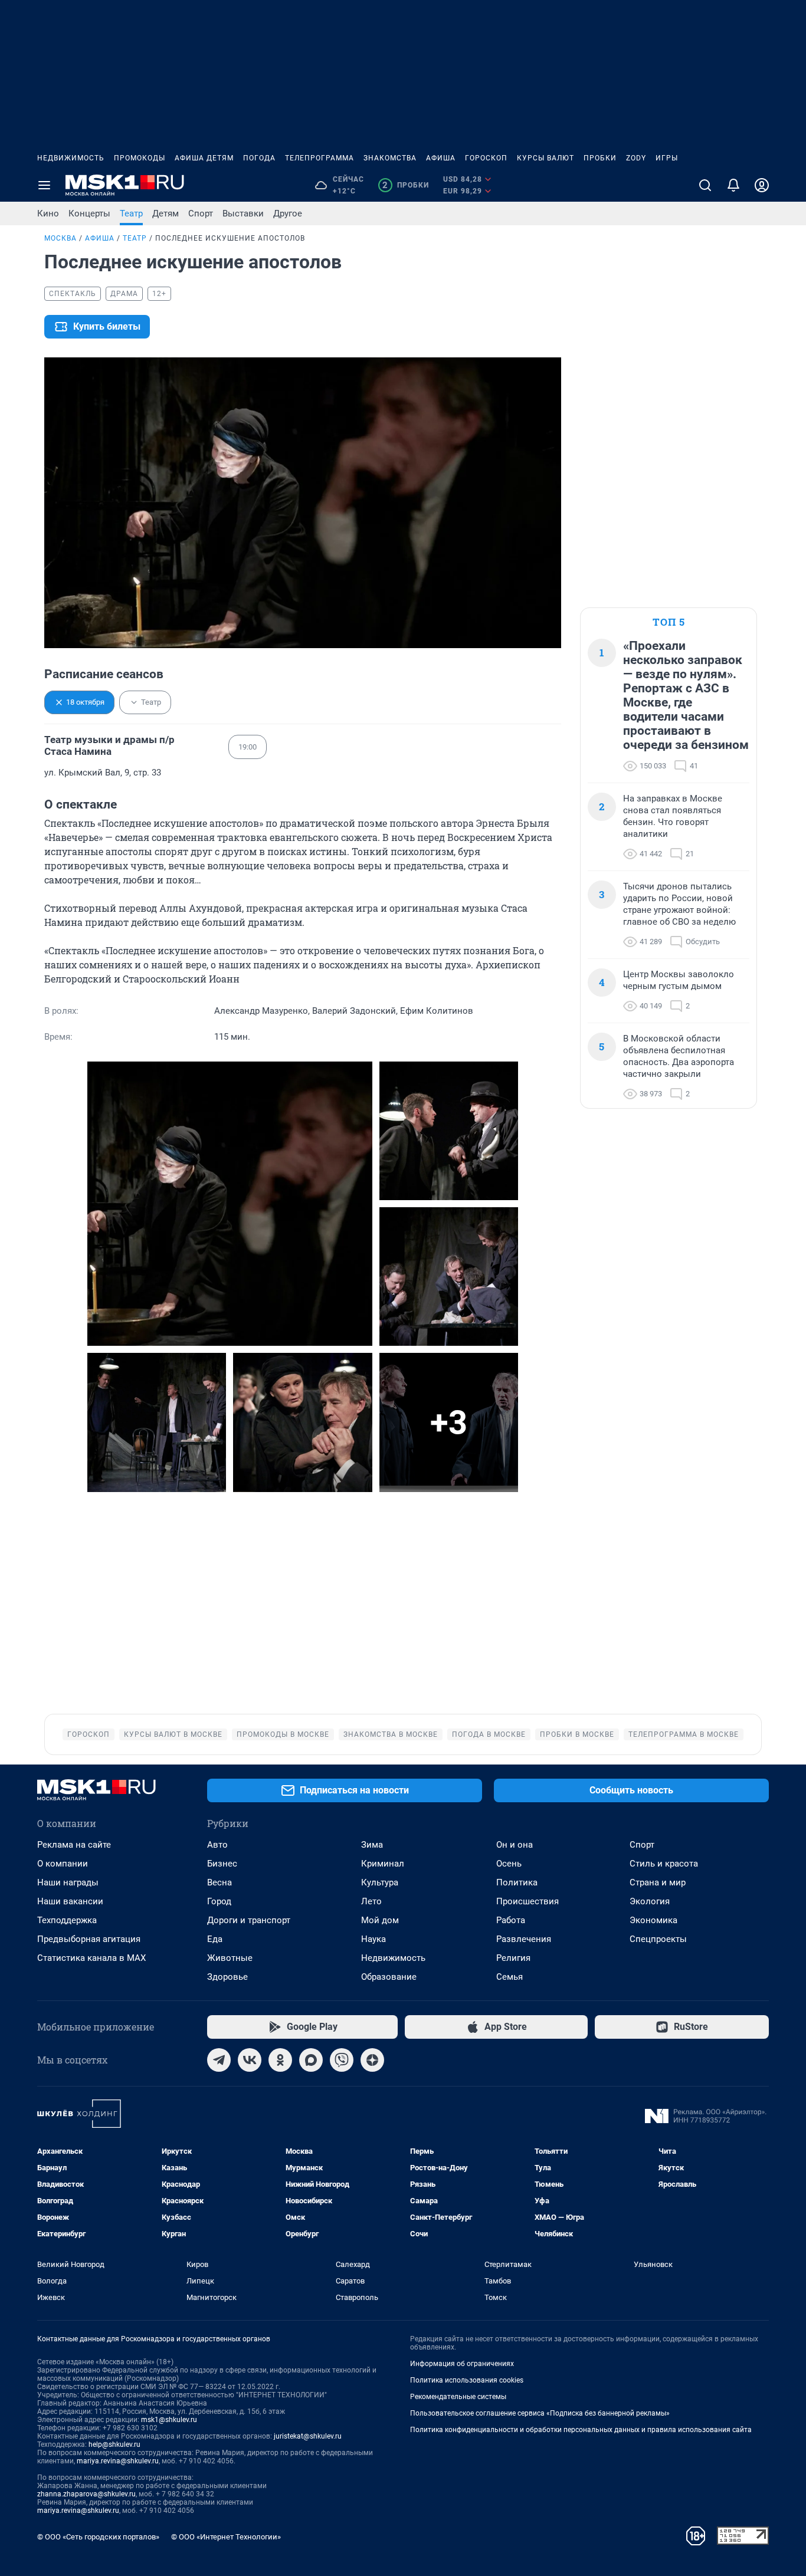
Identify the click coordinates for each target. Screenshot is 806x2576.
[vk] (250, 2060)
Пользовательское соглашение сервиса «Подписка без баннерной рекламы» (540, 2413)
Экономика (653, 1920)
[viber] (342, 2060)
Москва (60, 238)
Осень (509, 1864)
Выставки (243, 213)
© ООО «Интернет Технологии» (226, 2537)
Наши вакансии (70, 1901)
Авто (217, 1845)
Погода (259, 158)
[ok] (280, 2060)
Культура (380, 1882)
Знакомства (390, 158)
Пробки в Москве (577, 1734)
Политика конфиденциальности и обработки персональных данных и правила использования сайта (581, 2430)
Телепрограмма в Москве (684, 1734)
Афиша (441, 158)
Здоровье (227, 1977)
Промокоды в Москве (283, 1734)
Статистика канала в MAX (91, 1958)
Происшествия (527, 1901)
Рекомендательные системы (458, 2397)
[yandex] (372, 2060)
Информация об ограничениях (462, 2364)
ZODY (636, 158)
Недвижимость (71, 158)
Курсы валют (545, 158)
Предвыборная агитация (89, 1939)
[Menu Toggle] (44, 185)
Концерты (89, 213)
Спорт (201, 213)
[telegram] (219, 2060)
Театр (131, 213)
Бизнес (222, 1864)
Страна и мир (658, 1882)
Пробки (600, 158)
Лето (371, 1901)
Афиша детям (204, 158)
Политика (517, 1882)
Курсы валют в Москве (173, 1734)
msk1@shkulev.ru (169, 2420)
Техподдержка (67, 1920)
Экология (650, 1901)
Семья (510, 1977)
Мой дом (380, 1920)
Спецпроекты (658, 1939)
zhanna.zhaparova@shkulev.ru (86, 2494)
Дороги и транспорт (249, 1920)
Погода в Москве (489, 1734)
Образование (389, 1977)
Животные (230, 1958)
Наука (373, 1939)
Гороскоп (486, 158)
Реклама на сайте (74, 1845)
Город (219, 1901)
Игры (667, 158)
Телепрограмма (320, 158)
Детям (166, 213)
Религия (513, 1958)
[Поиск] (705, 185)
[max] (311, 2060)
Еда (215, 1939)
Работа (511, 1920)
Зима (372, 1845)
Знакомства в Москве (391, 1734)
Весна (219, 1882)
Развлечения (524, 1939)
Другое (288, 213)
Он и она (515, 1845)
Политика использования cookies (467, 2380)
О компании (63, 1864)
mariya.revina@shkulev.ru (118, 2461)
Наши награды (68, 1882)
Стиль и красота (664, 1864)
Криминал (383, 1864)
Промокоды (140, 158)
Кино (48, 213)
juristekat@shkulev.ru (308, 2436)
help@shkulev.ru (114, 2444)
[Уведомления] (733, 185)
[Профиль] (762, 185)
